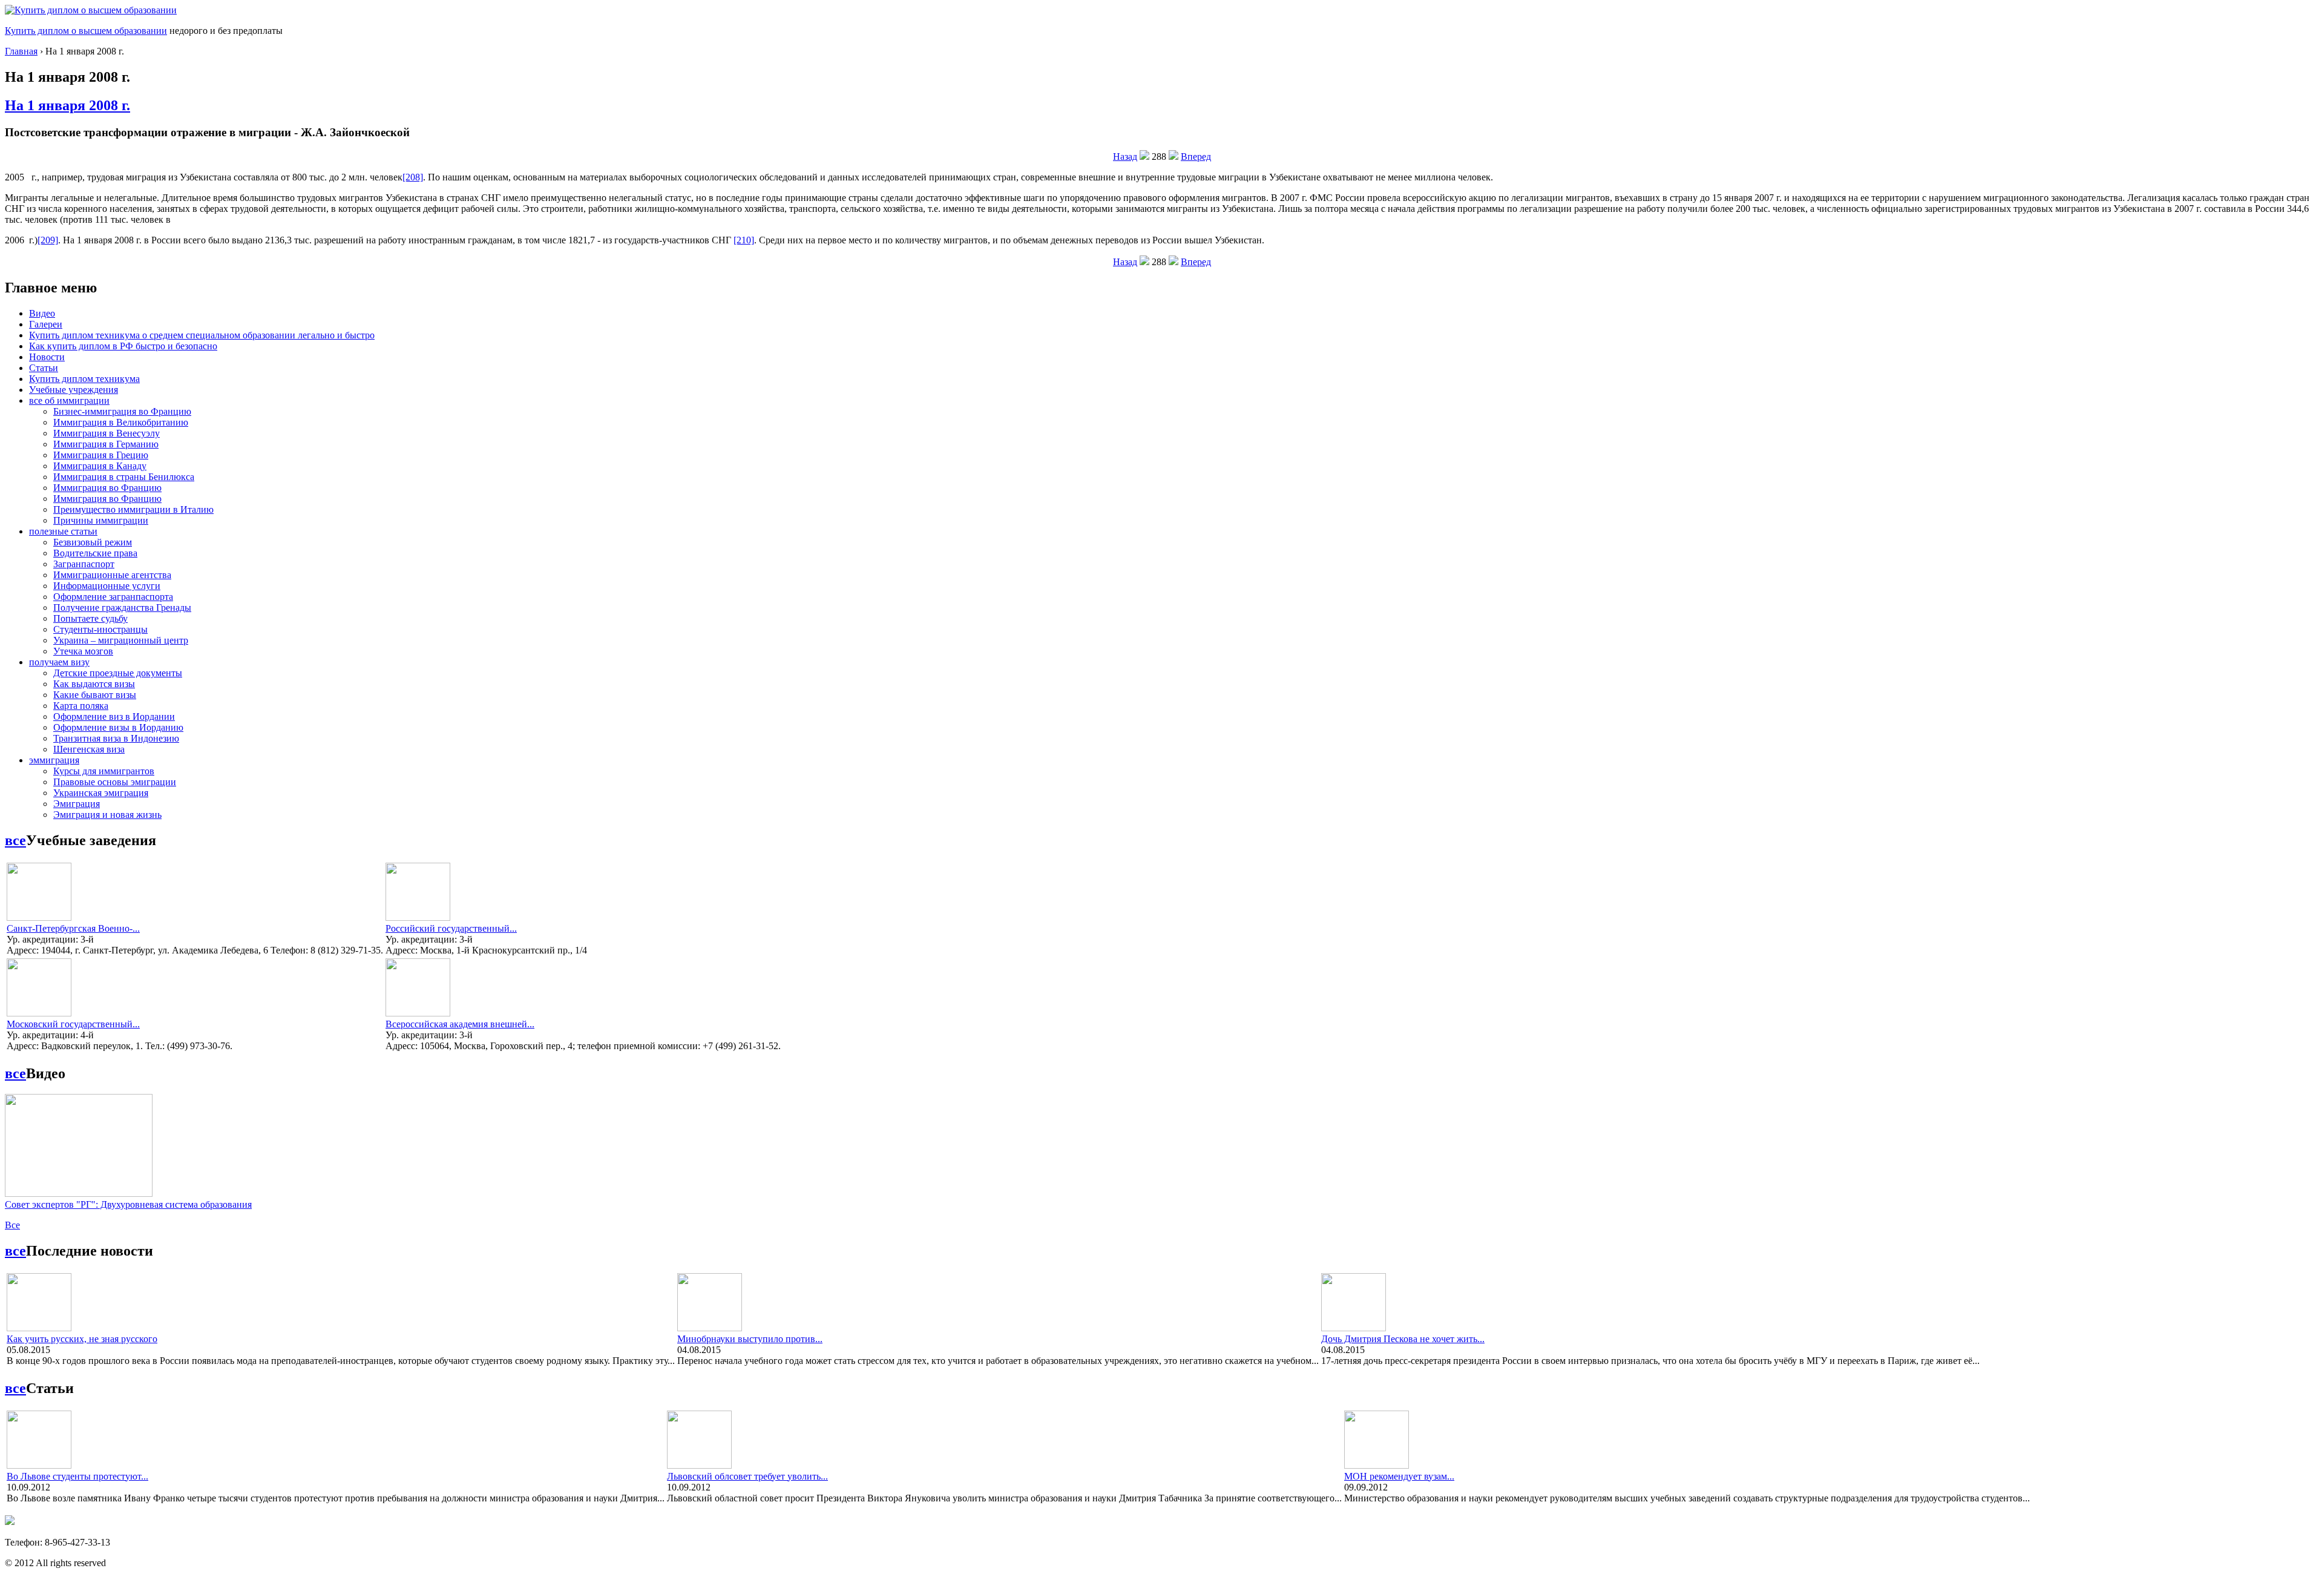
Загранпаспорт (84, 564)
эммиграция (54, 760)
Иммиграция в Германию (106, 444)
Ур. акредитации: (44, 939)
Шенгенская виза (89, 749)
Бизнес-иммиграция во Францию (122, 411)
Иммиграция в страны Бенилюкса (124, 477)
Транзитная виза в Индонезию (116, 738)
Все (12, 1225)
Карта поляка (81, 706)
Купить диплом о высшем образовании (86, 31)
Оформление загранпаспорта (113, 597)
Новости (47, 357)
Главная (21, 51)
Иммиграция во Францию (107, 488)
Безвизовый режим (93, 542)
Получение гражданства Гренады (122, 608)
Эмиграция (77, 804)
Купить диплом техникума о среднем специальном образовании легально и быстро (202, 335)
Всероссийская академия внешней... (460, 1024)
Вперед (1196, 156)
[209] (48, 240)
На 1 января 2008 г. (67, 105)
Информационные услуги (107, 586)
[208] (413, 177)
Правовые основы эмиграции (115, 782)
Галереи (46, 324)
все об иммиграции (69, 400)
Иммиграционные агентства (112, 575)
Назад (1125, 156)
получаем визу (59, 662)
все (15, 840)
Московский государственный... (73, 1024)
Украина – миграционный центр (121, 640)
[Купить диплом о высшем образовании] (91, 10)
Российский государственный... (451, 928)
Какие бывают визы (95, 695)
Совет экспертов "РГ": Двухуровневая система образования (128, 1204)
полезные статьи (63, 531)
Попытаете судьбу (90, 618)
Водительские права (95, 553)
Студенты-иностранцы (100, 629)
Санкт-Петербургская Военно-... (73, 928)
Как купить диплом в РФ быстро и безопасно (123, 346)
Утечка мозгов (83, 651)
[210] (744, 240)
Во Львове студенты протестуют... (77, 1476)
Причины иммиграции (101, 520)
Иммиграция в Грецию (101, 455)
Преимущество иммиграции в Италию (133, 509)
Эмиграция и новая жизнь (107, 815)
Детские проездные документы (118, 673)
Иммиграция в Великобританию (121, 422)
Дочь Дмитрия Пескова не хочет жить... (1403, 1339)
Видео (42, 313)
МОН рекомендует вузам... (1399, 1476)
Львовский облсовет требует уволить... (747, 1476)
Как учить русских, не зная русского (82, 1339)
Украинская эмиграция (101, 793)
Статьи (44, 368)
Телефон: (25, 1542)
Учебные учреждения (74, 390)
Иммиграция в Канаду (100, 466)
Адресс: (24, 950)
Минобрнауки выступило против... (750, 1339)
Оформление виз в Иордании (114, 716)
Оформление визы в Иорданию (118, 727)
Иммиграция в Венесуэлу (107, 433)
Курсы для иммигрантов (104, 771)
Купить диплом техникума (84, 379)
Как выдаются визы (94, 684)
